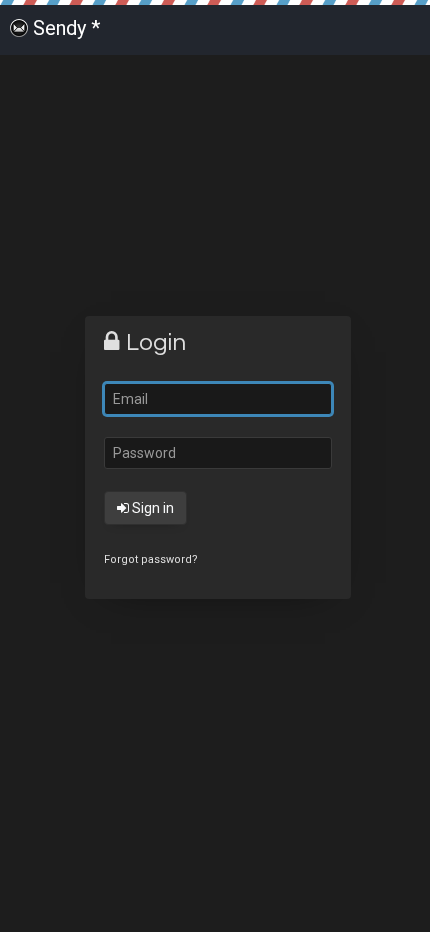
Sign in (151, 508)
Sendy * (66, 28)
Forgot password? (151, 559)
